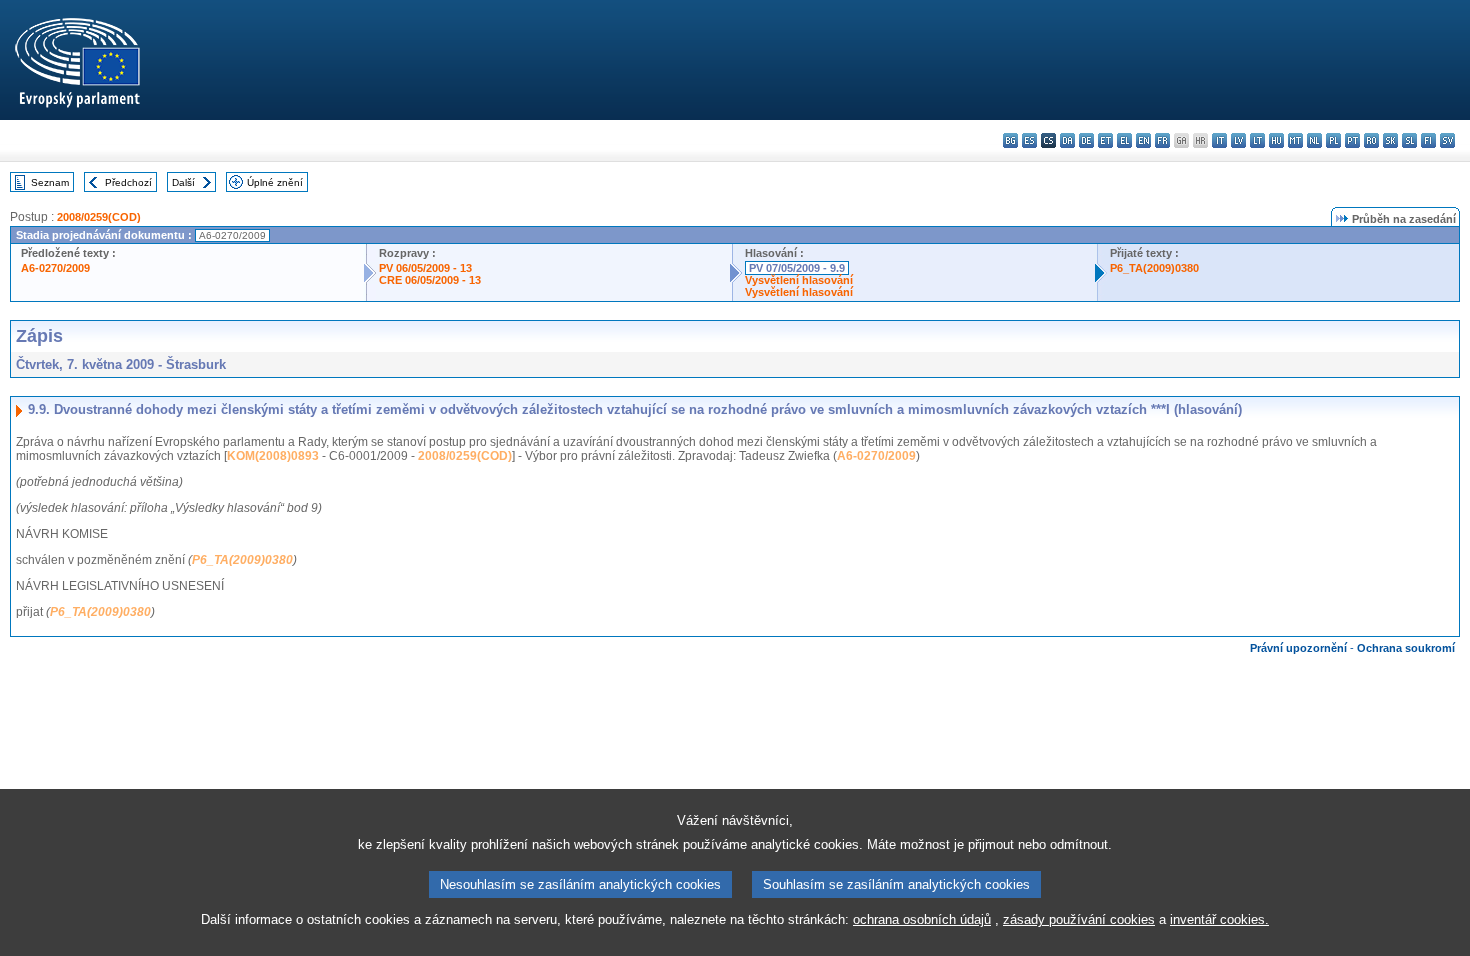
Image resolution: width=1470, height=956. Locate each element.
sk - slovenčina (1390, 140)
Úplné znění (275, 182)
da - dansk (1067, 140)
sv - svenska (1447, 140)
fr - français (1162, 140)
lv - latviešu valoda (1238, 140)
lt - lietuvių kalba (1257, 140)
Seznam (50, 182)
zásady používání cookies (1079, 919)
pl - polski (1333, 140)
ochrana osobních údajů (922, 919)
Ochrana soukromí (1406, 648)
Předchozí (128, 182)
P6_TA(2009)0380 (1154, 268)
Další (183, 182)
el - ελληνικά (1124, 140)
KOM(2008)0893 (273, 456)
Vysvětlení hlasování (799, 280)
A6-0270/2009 (55, 268)
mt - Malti (1295, 140)
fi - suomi (1428, 140)
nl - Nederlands (1314, 140)
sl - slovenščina (1409, 140)
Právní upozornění (1298, 648)
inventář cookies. (1219, 919)
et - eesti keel (1105, 140)
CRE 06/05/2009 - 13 (430, 280)
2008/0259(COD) (99, 217)
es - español (1029, 140)
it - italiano (1219, 140)
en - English (1143, 140)
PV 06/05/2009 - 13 (425, 268)
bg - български (1010, 140)
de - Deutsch (1086, 140)
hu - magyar (1276, 140)
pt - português (1352, 140)
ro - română (1371, 140)
